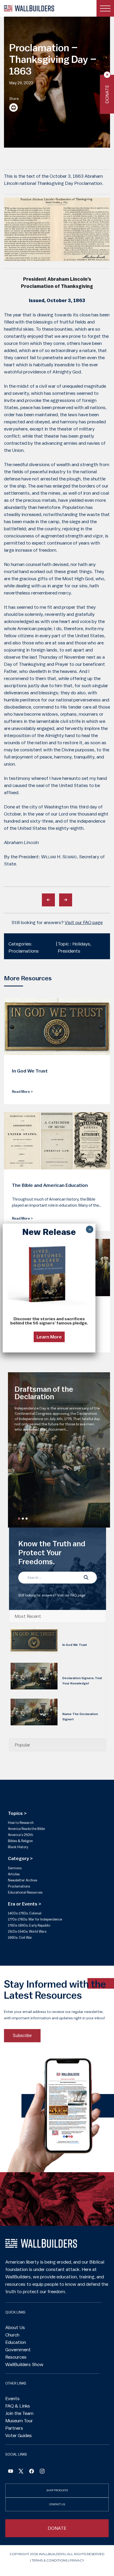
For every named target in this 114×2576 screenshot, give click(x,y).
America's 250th (21, 1835)
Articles (14, 1874)
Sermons (15, 1868)
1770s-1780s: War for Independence (35, 1919)
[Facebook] (11, 2472)
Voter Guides (19, 2436)
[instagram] (42, 2472)
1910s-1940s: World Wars (27, 1931)
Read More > (22, 1092)
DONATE (57, 2528)
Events (12, 2399)
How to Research (21, 1823)
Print (14, 107)
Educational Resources (25, 1892)
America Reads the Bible (26, 1829)
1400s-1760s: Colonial (25, 1913)
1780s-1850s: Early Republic (29, 1925)
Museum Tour (19, 2421)
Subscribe (22, 2036)
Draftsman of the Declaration (44, 1393)
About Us (15, 2327)
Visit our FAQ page (84, 922)
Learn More (49, 1337)
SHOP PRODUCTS (57, 2490)
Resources (16, 2357)
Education (16, 2342)
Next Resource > (66, 900)
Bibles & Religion (20, 1841)
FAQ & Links (18, 2406)
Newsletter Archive (23, 1880)
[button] (19, 1519)
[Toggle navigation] (105, 8)
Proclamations (19, 1886)
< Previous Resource (48, 900)
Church (12, 2335)
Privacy (77, 2560)
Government (18, 2350)
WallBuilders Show (24, 2364)
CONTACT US (57, 2504)
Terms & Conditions (49, 2560)
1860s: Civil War (20, 1938)
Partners (14, 2428)
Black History (18, 1847)
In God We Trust (75, 1645)
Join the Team (19, 2413)
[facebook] (32, 2472)
